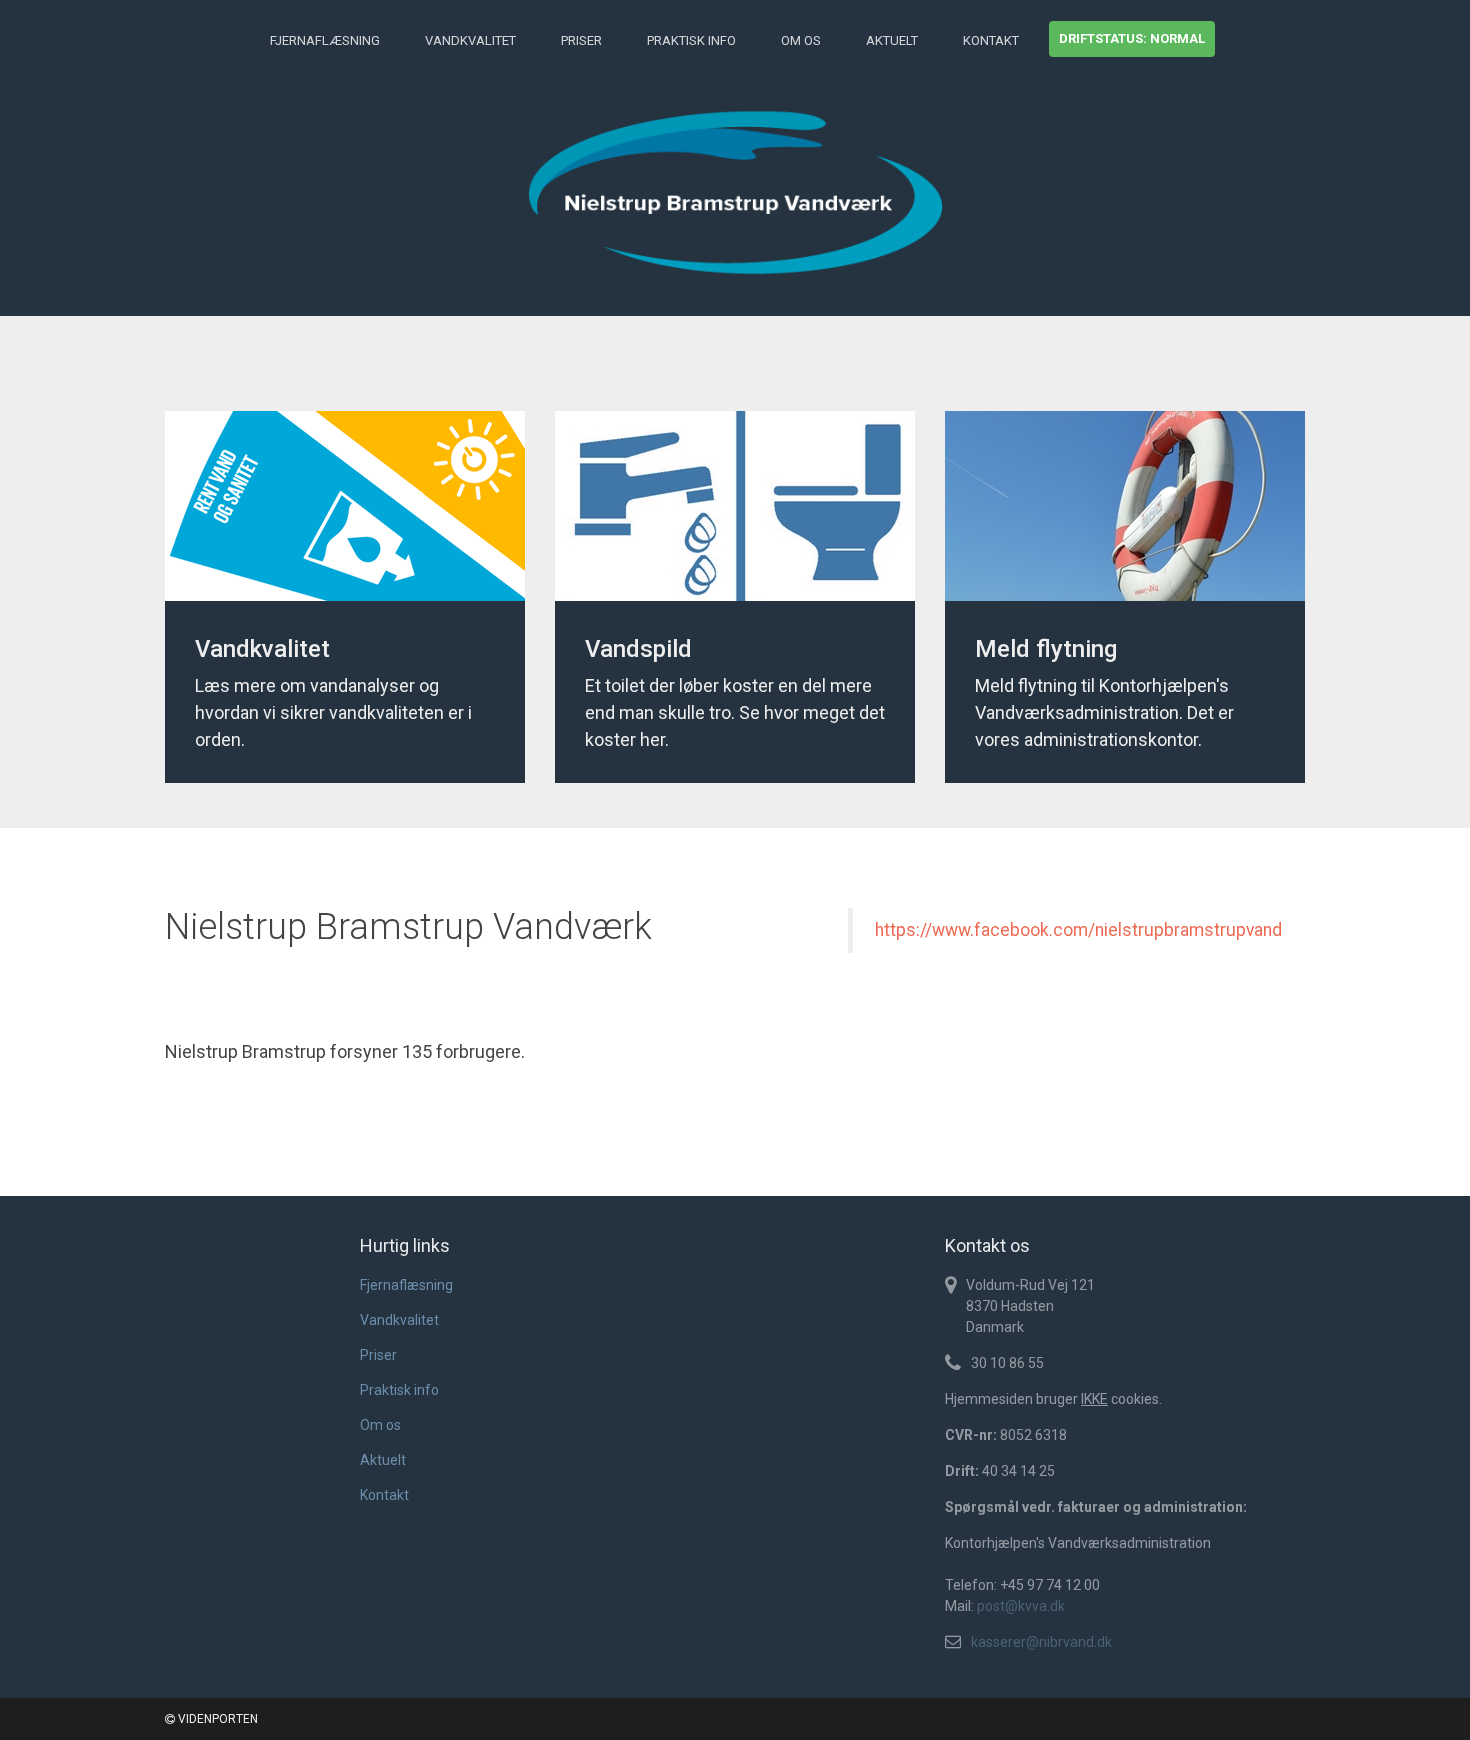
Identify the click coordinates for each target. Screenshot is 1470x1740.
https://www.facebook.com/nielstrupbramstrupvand (1078, 930)
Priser (581, 40)
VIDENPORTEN (216, 1719)
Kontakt (991, 40)
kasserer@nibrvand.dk (1041, 1642)
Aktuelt (892, 40)
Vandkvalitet (470, 40)
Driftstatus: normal (1132, 38)
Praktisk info (691, 40)
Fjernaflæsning (325, 40)
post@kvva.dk (1021, 1606)
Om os (801, 40)
